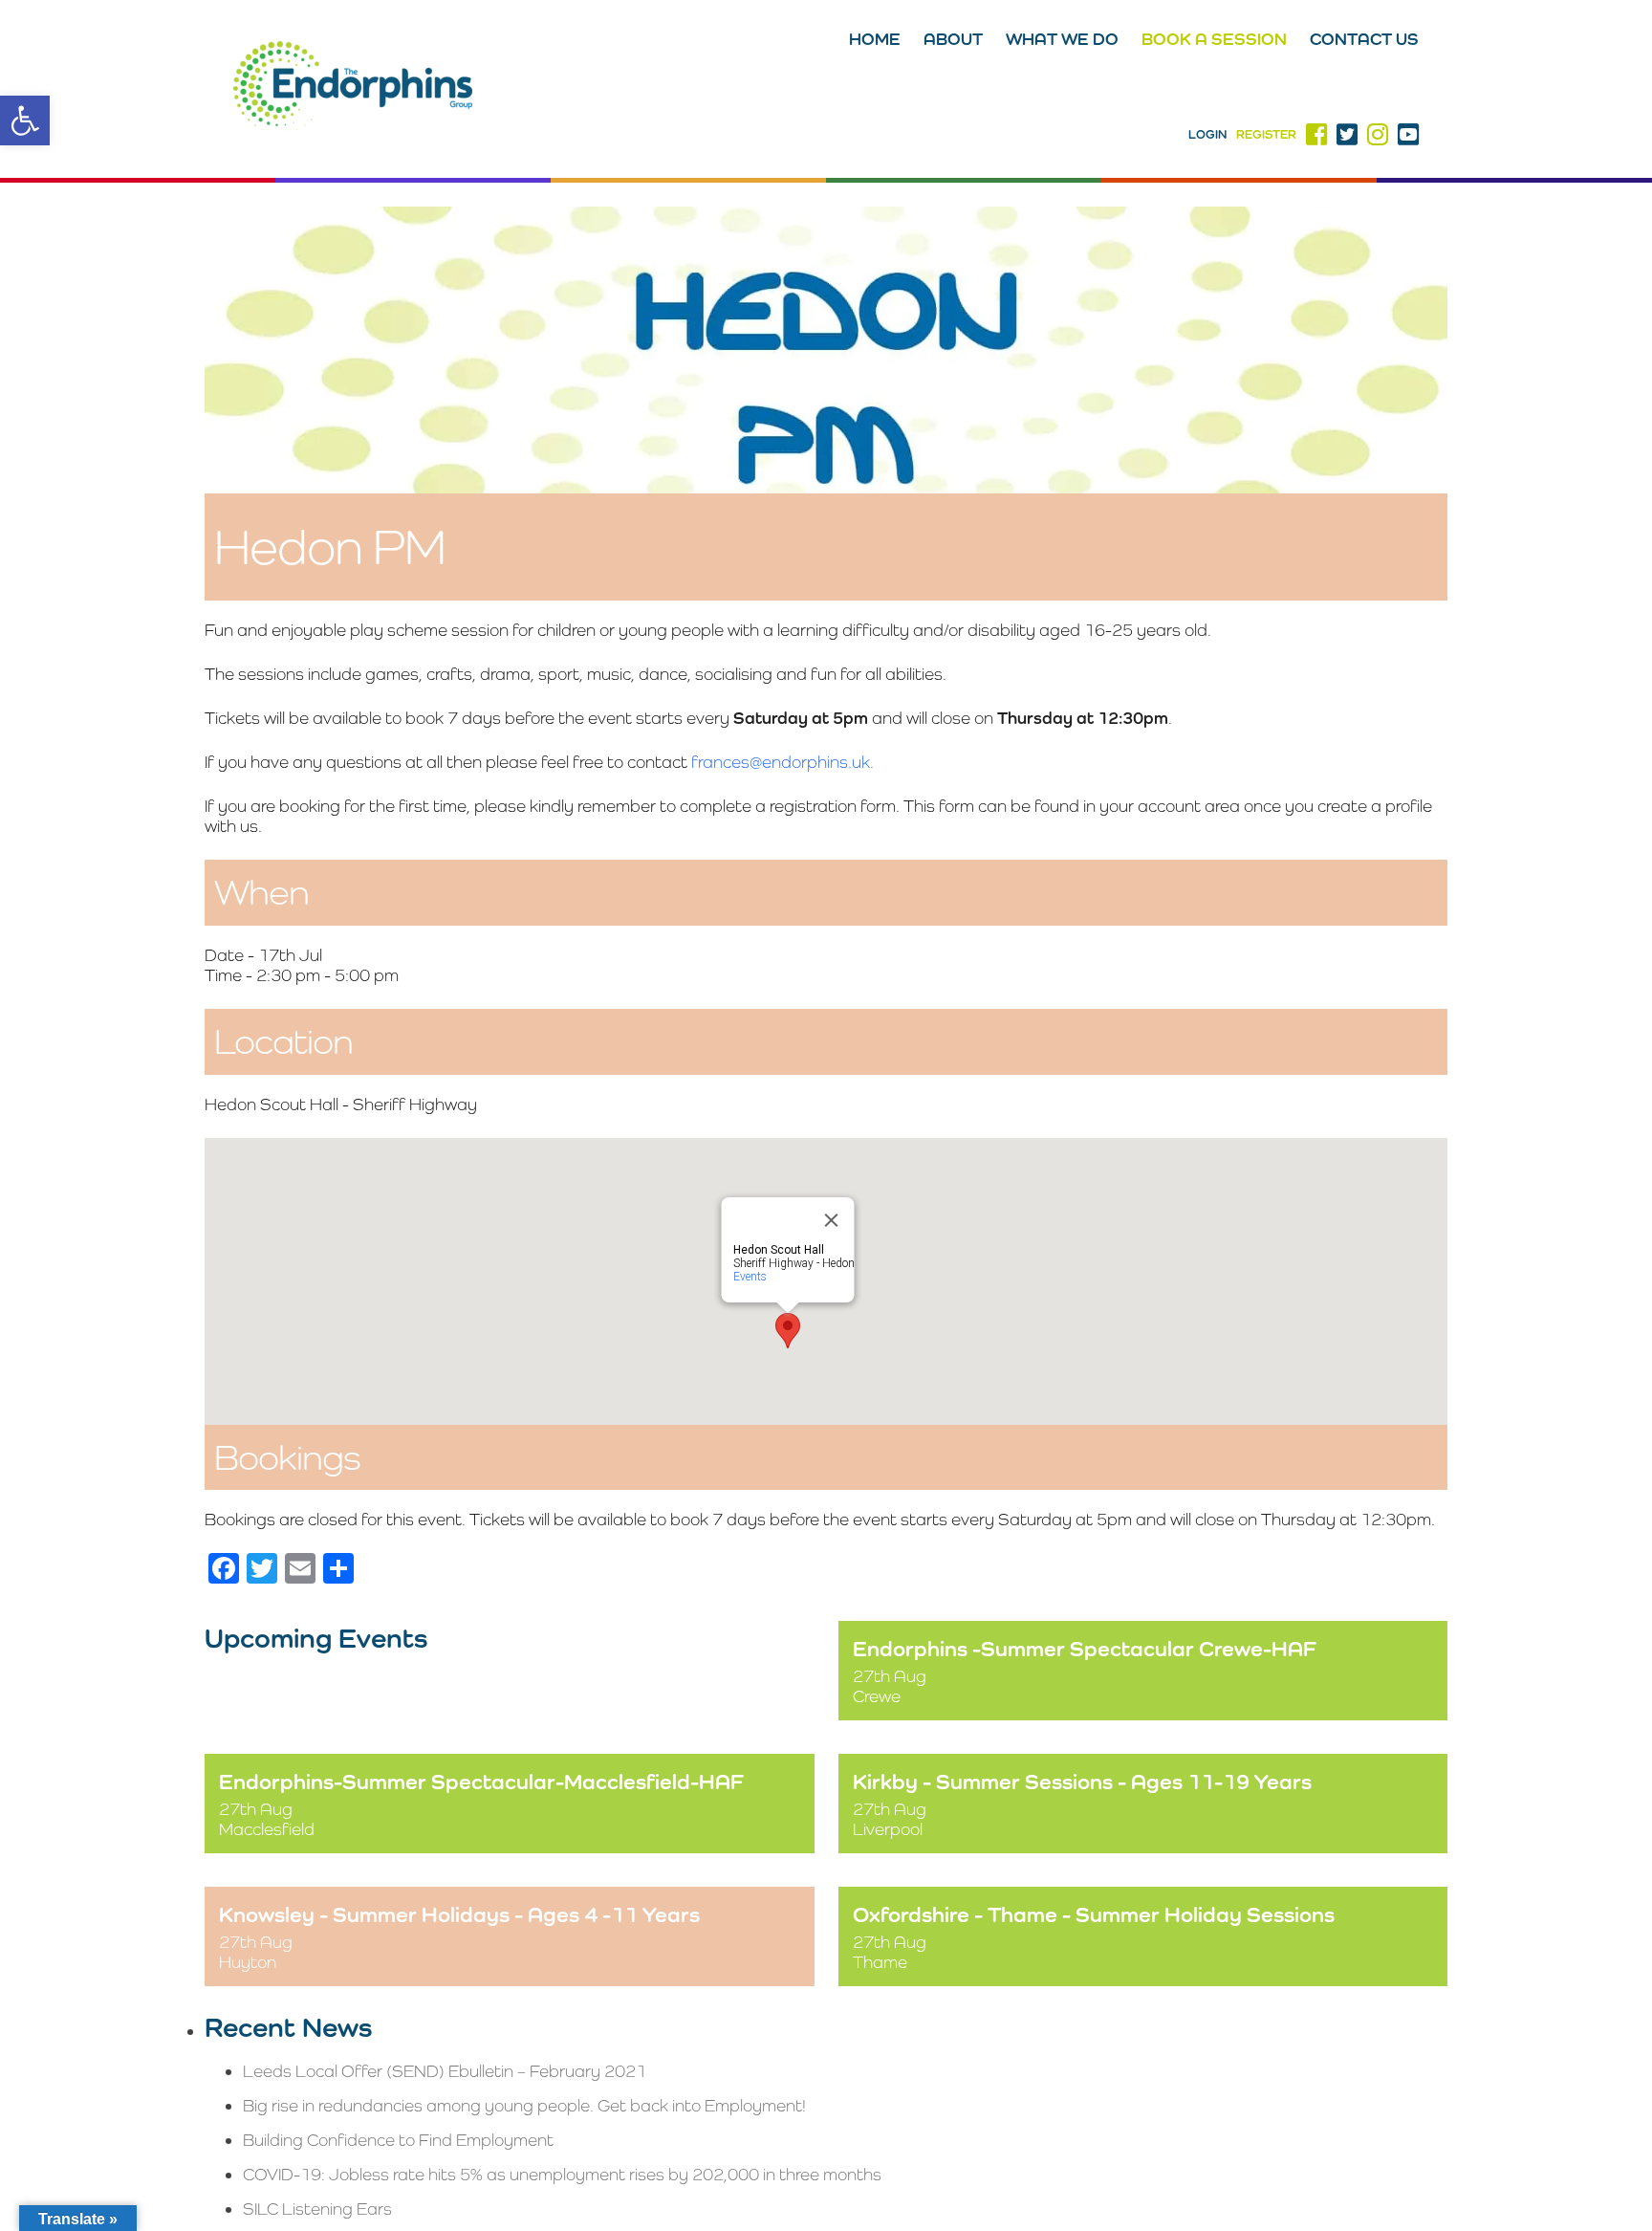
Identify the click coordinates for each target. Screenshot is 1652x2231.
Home (875, 39)
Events (750, 1277)
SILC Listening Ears (317, 2209)
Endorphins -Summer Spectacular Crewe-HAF (1085, 1648)
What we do (1062, 39)
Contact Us (1364, 39)
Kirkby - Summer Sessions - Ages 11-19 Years (1082, 1781)
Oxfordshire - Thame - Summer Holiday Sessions (1094, 1914)
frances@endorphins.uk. (783, 762)
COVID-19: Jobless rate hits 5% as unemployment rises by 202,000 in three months (562, 2174)
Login (1207, 134)
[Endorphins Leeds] (353, 89)
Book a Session (1214, 39)
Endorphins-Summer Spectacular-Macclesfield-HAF (481, 1781)
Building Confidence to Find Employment (398, 2140)
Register (1266, 134)
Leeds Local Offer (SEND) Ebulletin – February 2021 (445, 2071)
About (953, 39)
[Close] (832, 1220)
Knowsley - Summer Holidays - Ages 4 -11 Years (459, 1914)
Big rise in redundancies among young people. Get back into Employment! (524, 2105)
